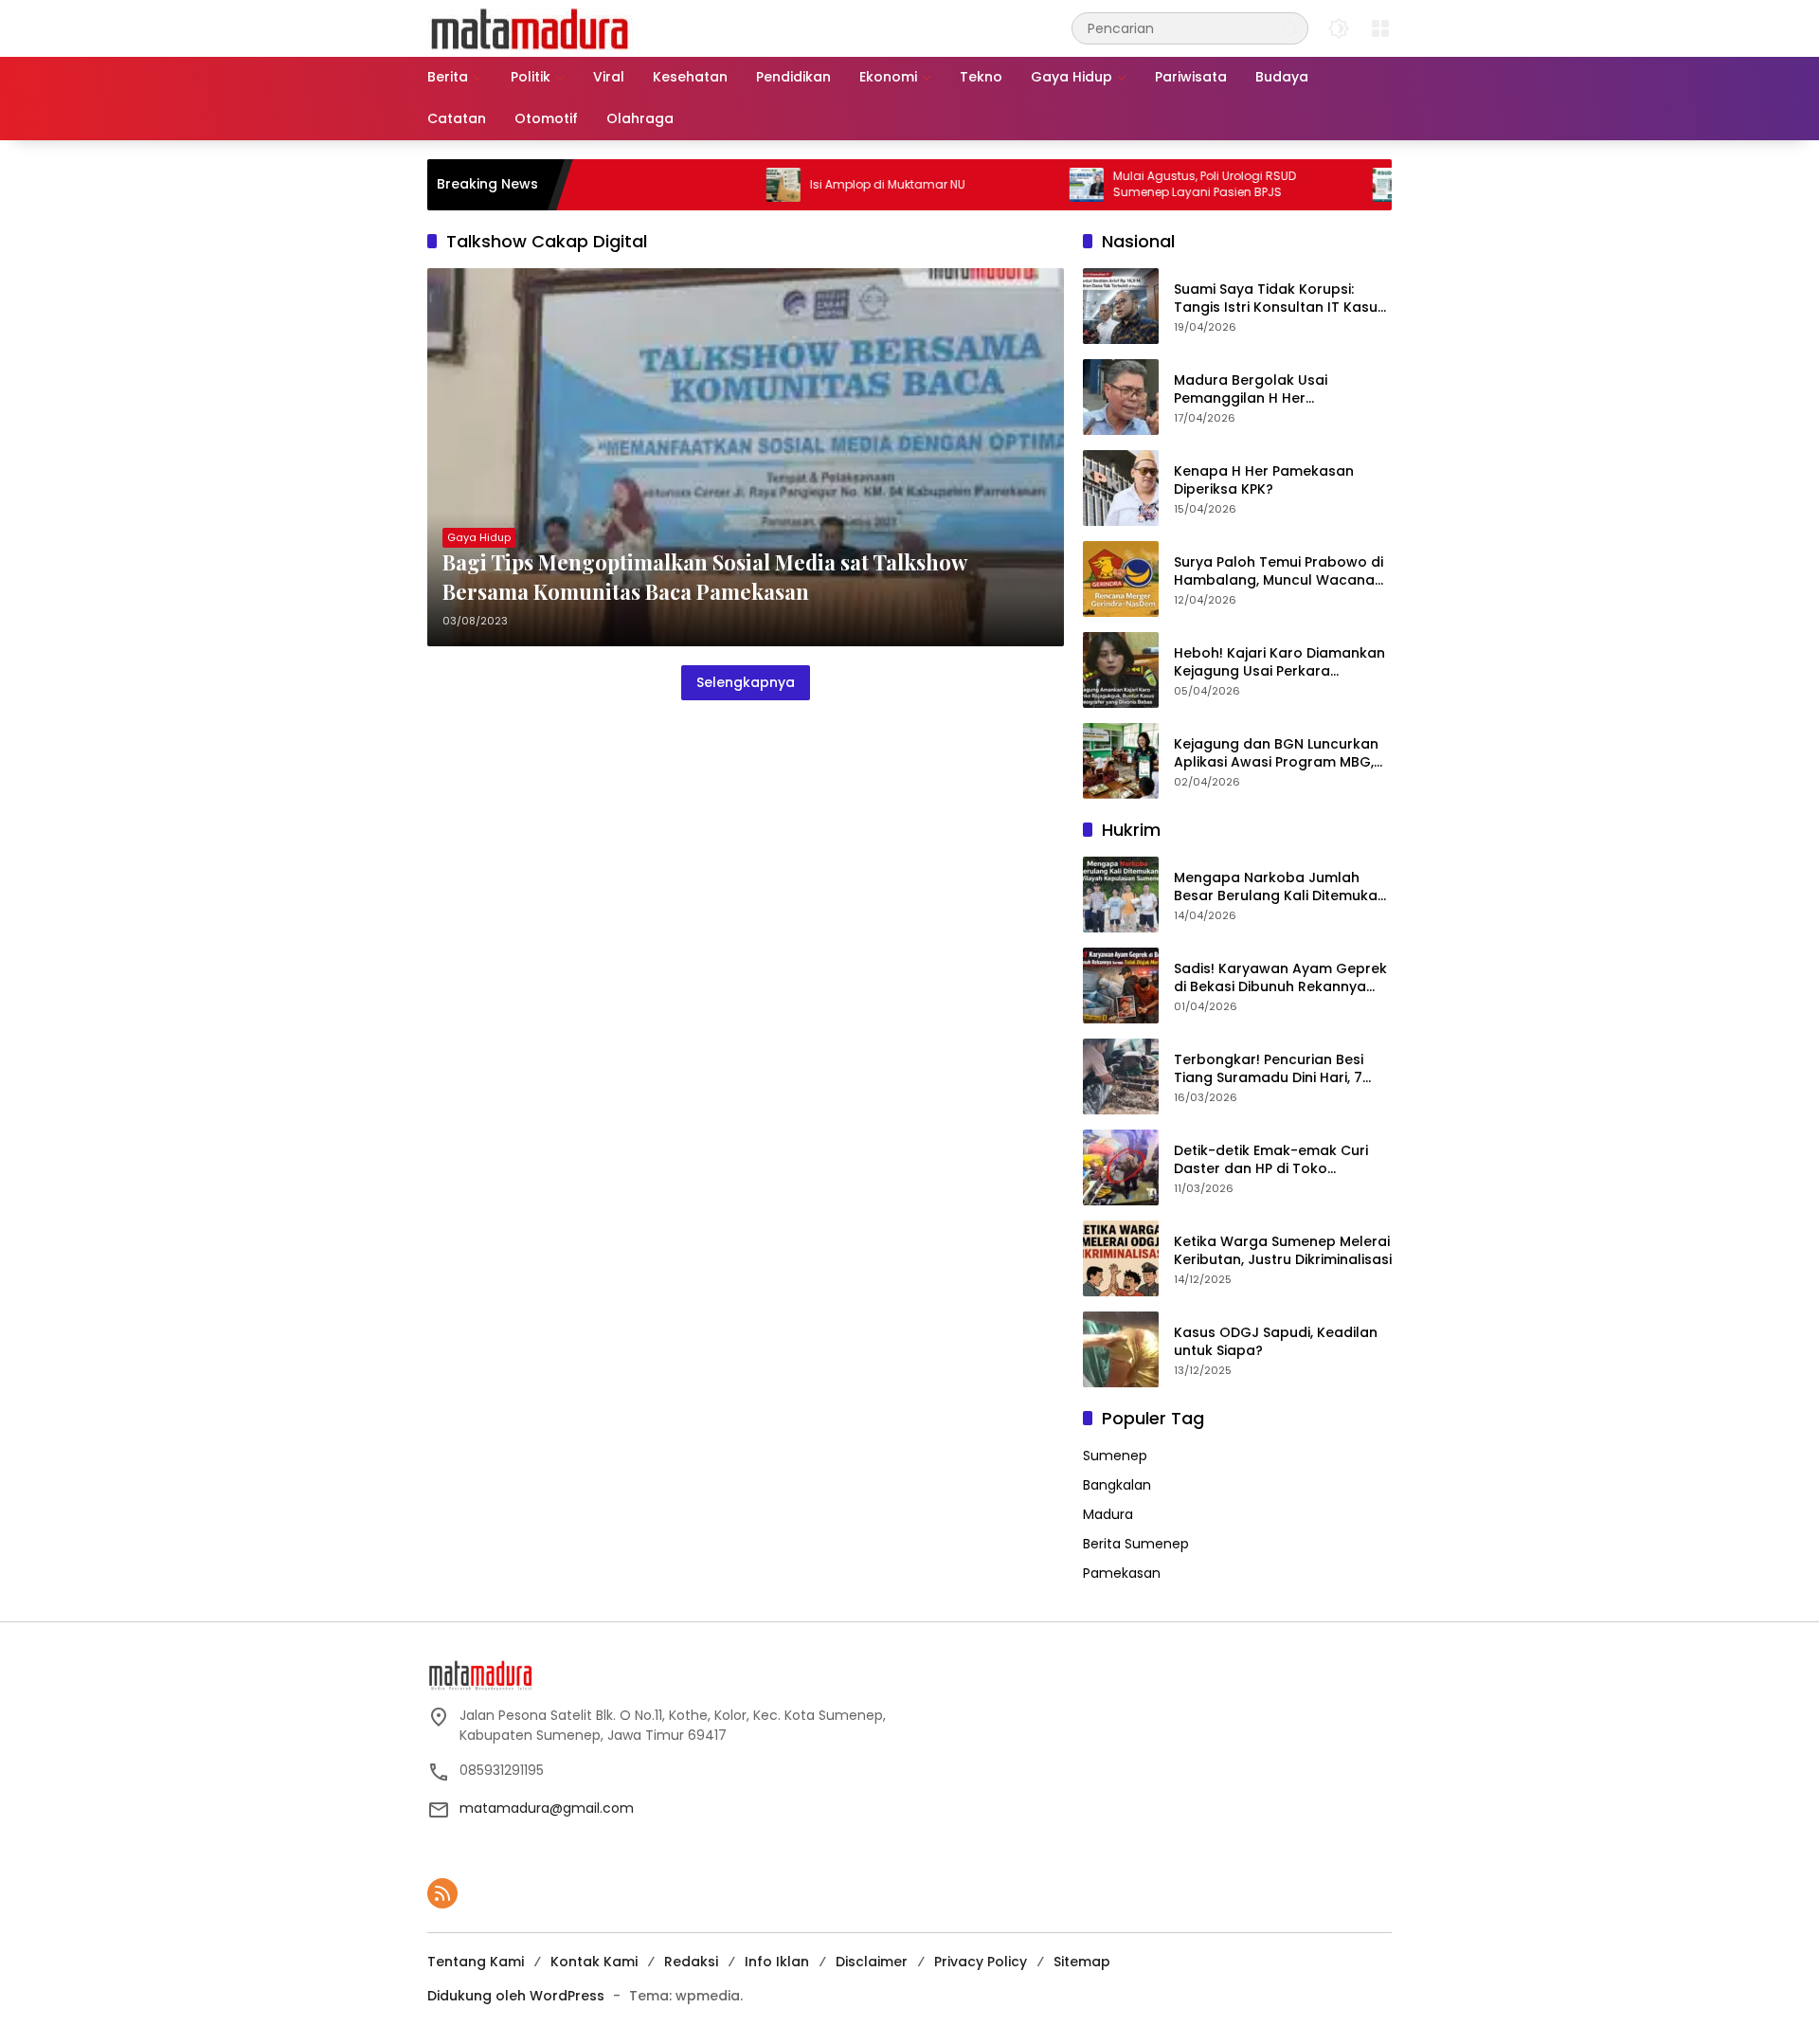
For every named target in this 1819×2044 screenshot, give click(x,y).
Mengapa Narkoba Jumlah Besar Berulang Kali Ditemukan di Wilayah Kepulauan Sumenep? (1280, 887)
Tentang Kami (476, 1962)
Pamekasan (1122, 1573)
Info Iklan (777, 1962)
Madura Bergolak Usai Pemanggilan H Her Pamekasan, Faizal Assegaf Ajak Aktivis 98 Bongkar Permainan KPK (1268, 390)
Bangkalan (1117, 1485)
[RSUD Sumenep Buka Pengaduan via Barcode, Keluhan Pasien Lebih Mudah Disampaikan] (1324, 185)
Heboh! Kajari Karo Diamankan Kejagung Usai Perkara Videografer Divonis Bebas (1279, 663)
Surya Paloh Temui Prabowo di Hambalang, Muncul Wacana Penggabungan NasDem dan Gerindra (1279, 572)
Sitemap (1082, 1962)
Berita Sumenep (1136, 1544)
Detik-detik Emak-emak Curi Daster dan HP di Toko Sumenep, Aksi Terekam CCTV (1277, 1160)
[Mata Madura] (530, 27)
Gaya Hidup (479, 537)
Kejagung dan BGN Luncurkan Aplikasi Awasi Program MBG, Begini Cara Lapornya (1276, 754)
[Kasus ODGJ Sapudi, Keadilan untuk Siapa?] (1121, 1349)
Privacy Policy (981, 1962)
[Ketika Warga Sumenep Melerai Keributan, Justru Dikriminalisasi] (1121, 1258)
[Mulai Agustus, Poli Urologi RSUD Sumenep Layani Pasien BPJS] (1021, 185)
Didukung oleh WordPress (516, 1996)
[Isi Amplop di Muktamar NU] (718, 185)
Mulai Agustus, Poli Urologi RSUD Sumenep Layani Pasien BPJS (1139, 184)
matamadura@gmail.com (547, 1808)
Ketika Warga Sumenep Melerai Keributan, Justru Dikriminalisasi (1283, 1251)
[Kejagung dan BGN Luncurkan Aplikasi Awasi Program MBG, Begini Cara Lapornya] (1121, 761)
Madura (1108, 1514)
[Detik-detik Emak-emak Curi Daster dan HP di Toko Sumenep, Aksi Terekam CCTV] (1121, 1167)
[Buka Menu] (1380, 28)
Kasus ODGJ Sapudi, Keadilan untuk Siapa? (1276, 1342)
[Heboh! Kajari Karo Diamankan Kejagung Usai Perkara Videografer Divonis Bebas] (1121, 670)
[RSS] (442, 1893)
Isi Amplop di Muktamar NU (822, 185)
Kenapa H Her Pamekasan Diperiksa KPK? (1264, 481)
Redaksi (691, 1962)
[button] (1289, 28)
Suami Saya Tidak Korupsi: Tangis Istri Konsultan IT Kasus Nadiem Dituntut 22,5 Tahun (1279, 299)
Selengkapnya (746, 682)
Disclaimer (872, 1962)
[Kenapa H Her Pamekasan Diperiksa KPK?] (1121, 488)
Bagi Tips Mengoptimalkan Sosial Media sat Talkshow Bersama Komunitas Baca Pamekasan (704, 577)
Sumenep (1115, 1456)
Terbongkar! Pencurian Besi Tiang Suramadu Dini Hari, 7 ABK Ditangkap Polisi (1269, 1069)
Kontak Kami (594, 1962)
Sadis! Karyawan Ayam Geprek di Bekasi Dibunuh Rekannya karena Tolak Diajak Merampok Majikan (1282, 978)
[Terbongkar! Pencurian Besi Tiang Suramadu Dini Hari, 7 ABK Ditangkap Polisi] (1121, 1076)
